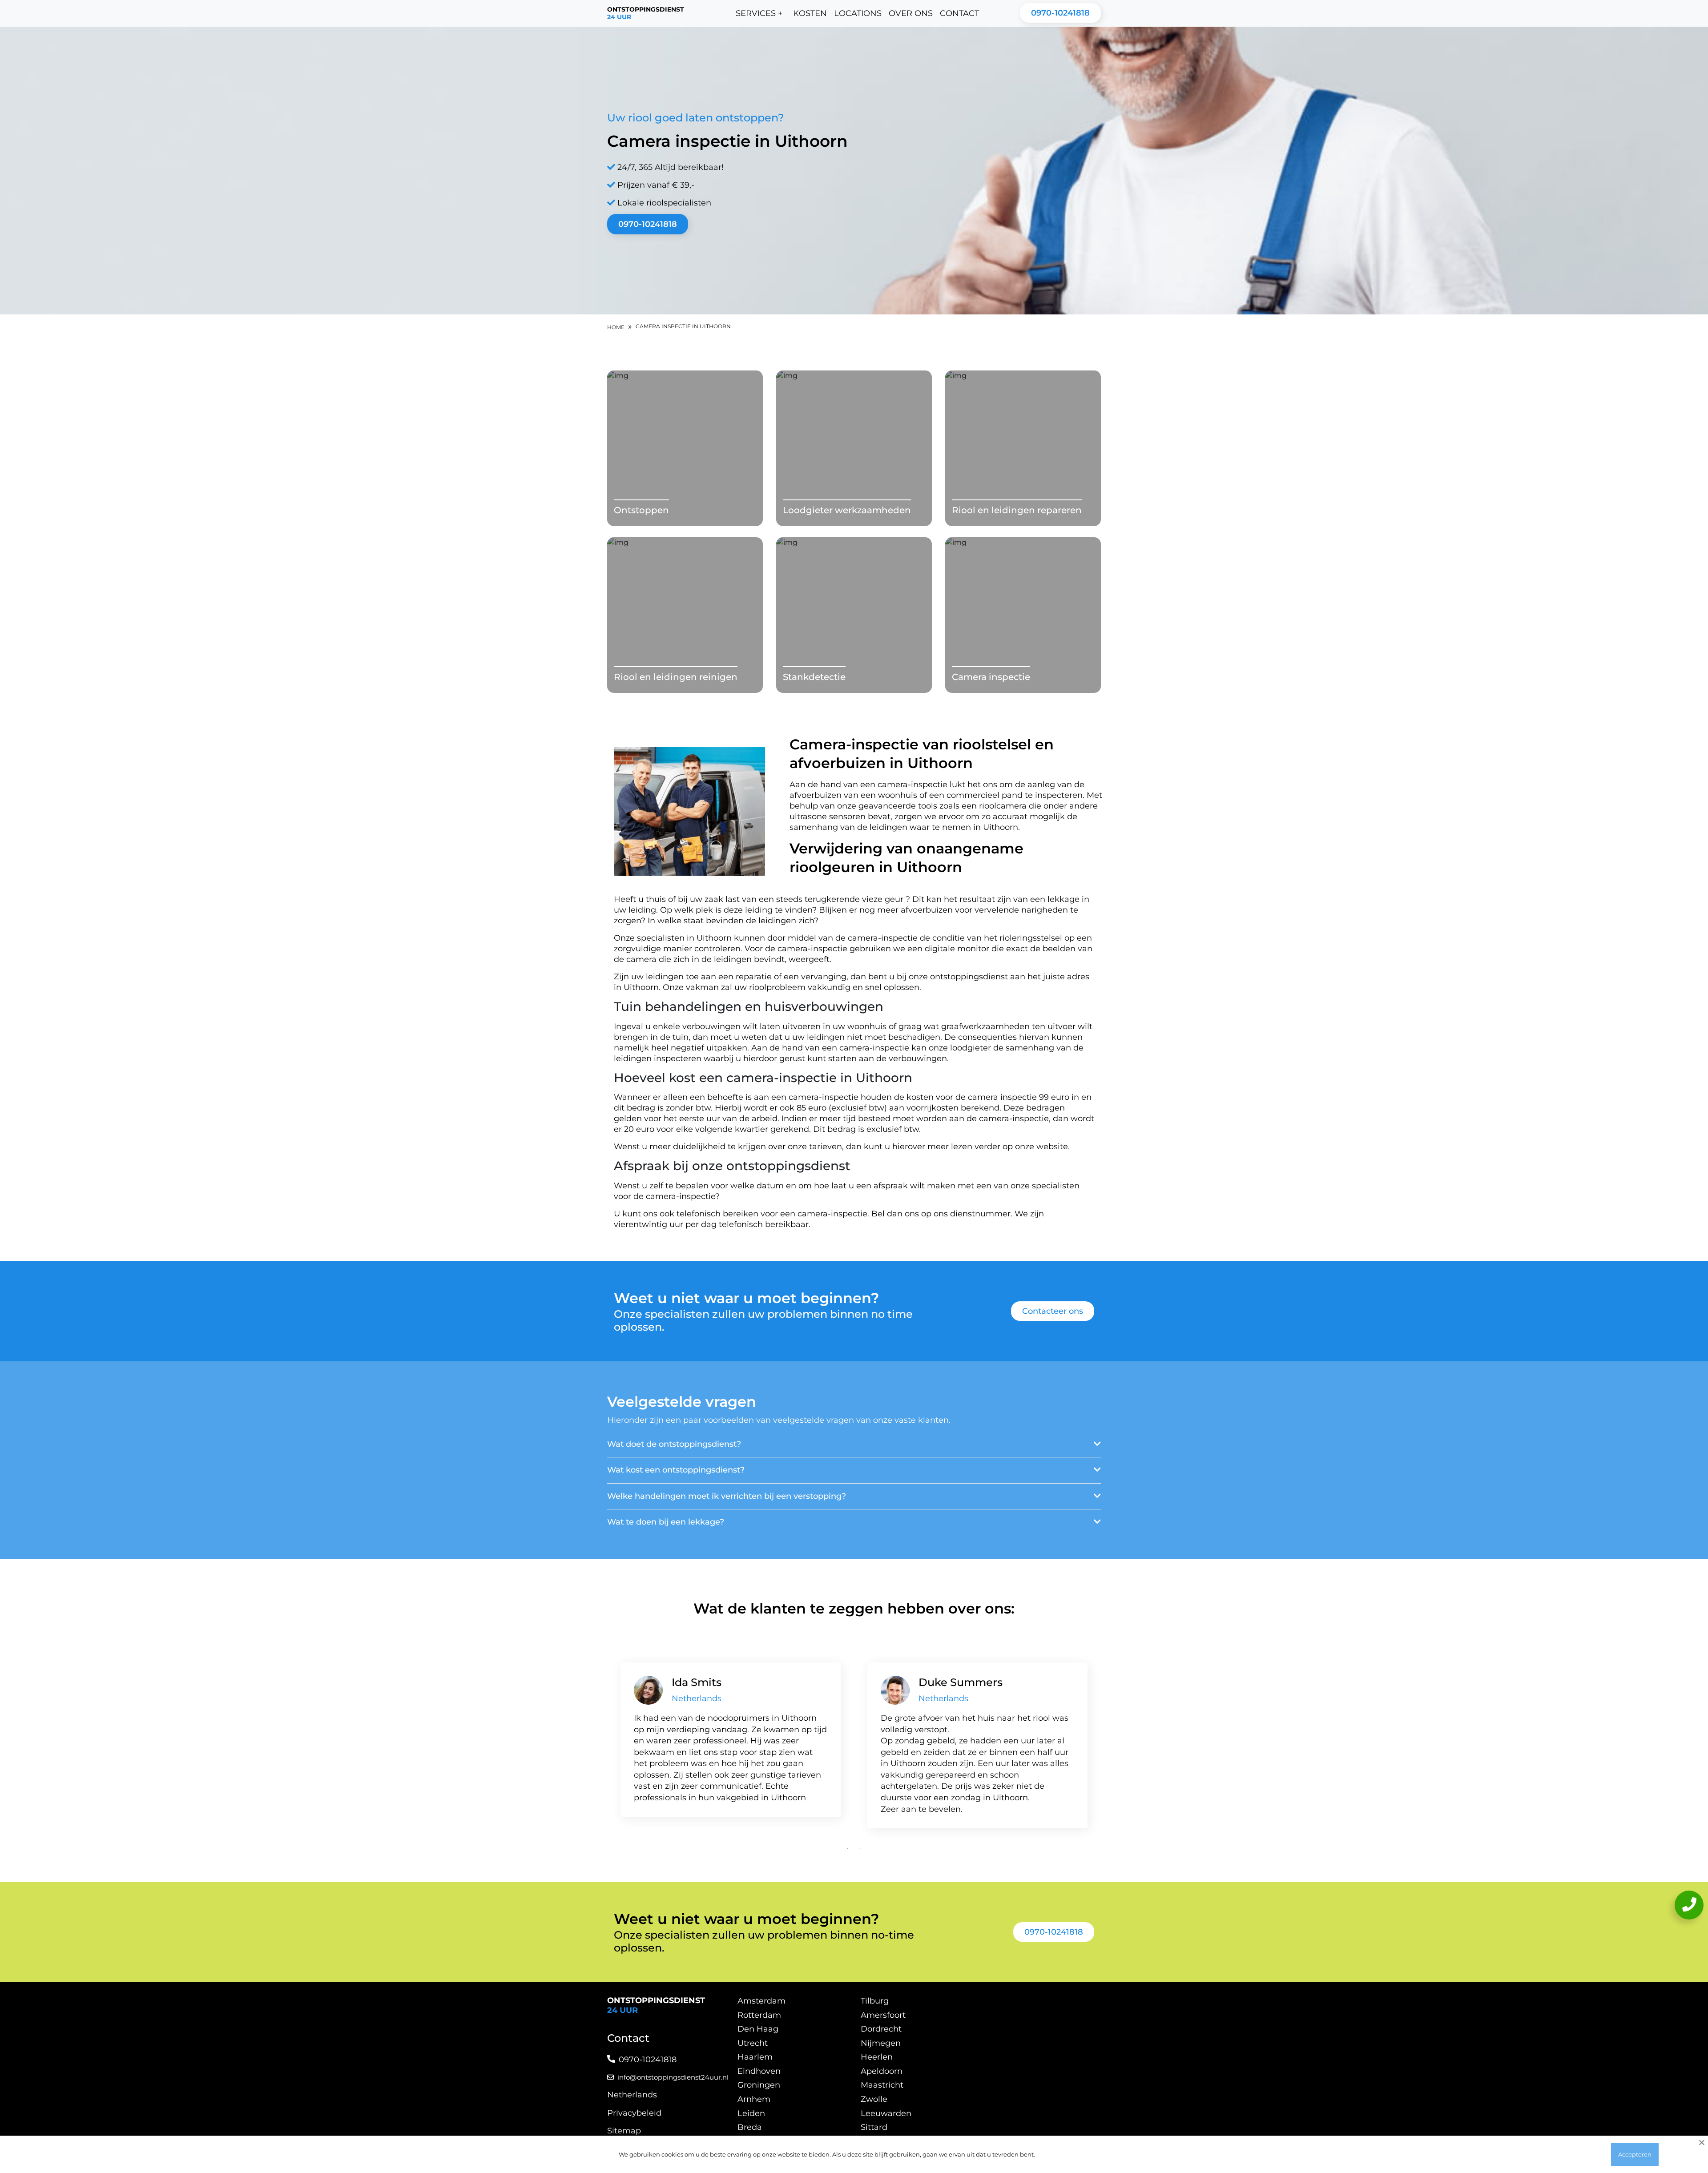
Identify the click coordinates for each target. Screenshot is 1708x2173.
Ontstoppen (641, 510)
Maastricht (882, 2085)
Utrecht (753, 2043)
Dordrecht (881, 2029)
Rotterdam (759, 2015)
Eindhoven (759, 2071)
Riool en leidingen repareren (1017, 510)
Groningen (759, 2085)
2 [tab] (861, 1848)
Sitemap (624, 2131)
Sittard (874, 2127)
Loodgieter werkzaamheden (847, 510)
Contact (959, 13)
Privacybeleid (634, 2113)
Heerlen (877, 2057)
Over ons (911, 13)
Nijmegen (881, 2043)
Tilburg (875, 2001)
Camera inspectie (991, 677)
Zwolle (874, 2099)
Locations (858, 13)
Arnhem (754, 2099)
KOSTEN (810, 13)
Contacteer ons (1053, 1311)
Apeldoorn (882, 2071)
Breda (750, 2127)
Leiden (751, 2113)
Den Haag (758, 2029)
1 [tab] (847, 1848)
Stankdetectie (814, 677)
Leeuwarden (886, 2113)
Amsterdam (761, 2001)
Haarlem (755, 2057)
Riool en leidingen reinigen (676, 677)
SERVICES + (759, 13)
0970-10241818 (1060, 13)
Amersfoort (883, 2015)
